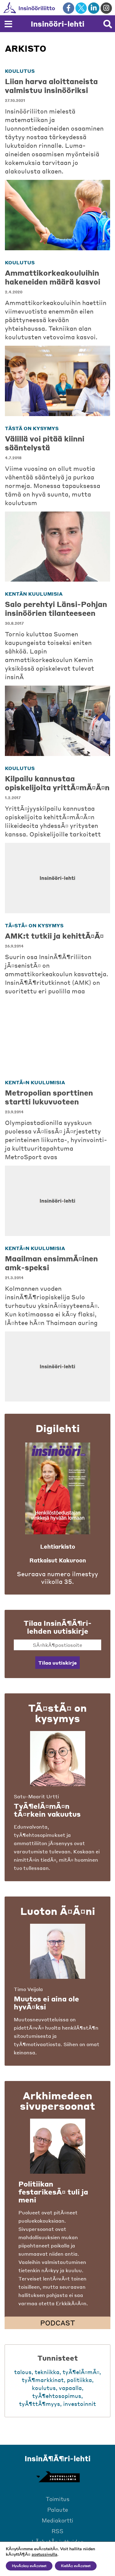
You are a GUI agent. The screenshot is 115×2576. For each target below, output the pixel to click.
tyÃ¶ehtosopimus (57, 2396)
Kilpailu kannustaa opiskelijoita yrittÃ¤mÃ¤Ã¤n (57, 783)
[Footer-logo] (58, 2477)
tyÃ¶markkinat (43, 2380)
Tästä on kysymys (32, 428)
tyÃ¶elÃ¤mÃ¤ (81, 2372)
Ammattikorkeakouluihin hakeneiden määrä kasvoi (53, 277)
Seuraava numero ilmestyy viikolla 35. (57, 1578)
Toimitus (58, 2499)
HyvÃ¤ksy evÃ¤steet (29, 2566)
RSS (57, 2531)
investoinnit (80, 2404)
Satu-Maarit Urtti (36, 1796)
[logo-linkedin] (94, 8)
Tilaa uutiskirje (57, 1663)
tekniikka (47, 2372)
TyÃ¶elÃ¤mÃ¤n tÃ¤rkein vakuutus (47, 1810)
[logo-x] (81, 8)
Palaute (58, 2509)
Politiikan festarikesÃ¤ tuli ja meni (53, 2192)
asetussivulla (44, 2555)
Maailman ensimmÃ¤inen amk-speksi (51, 1263)
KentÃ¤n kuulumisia (35, 1082)
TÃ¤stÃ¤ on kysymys (34, 925)
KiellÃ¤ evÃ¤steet (76, 2566)
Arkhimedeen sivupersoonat (57, 2101)
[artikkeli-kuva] (57, 215)
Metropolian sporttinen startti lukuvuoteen (49, 1097)
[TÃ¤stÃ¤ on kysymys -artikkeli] (58, 1759)
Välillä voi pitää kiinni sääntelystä (45, 443)
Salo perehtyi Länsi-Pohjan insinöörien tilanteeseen (56, 609)
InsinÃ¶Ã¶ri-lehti (57, 2458)
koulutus (20, 71)
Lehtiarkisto (58, 1546)
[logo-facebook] (69, 8)
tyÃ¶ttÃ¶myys (40, 2404)
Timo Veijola (28, 1989)
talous (23, 2372)
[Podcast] (58, 2146)
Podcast (58, 2323)
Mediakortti (57, 2520)
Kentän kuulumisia (34, 594)
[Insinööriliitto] (49, 8)
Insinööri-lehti (57, 24)
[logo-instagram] (106, 8)
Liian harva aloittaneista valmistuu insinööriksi (51, 86)
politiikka (79, 2380)
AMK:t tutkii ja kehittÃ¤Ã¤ (54, 936)
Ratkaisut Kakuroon (58, 1560)
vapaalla (70, 2388)
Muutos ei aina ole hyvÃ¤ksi (46, 2003)
